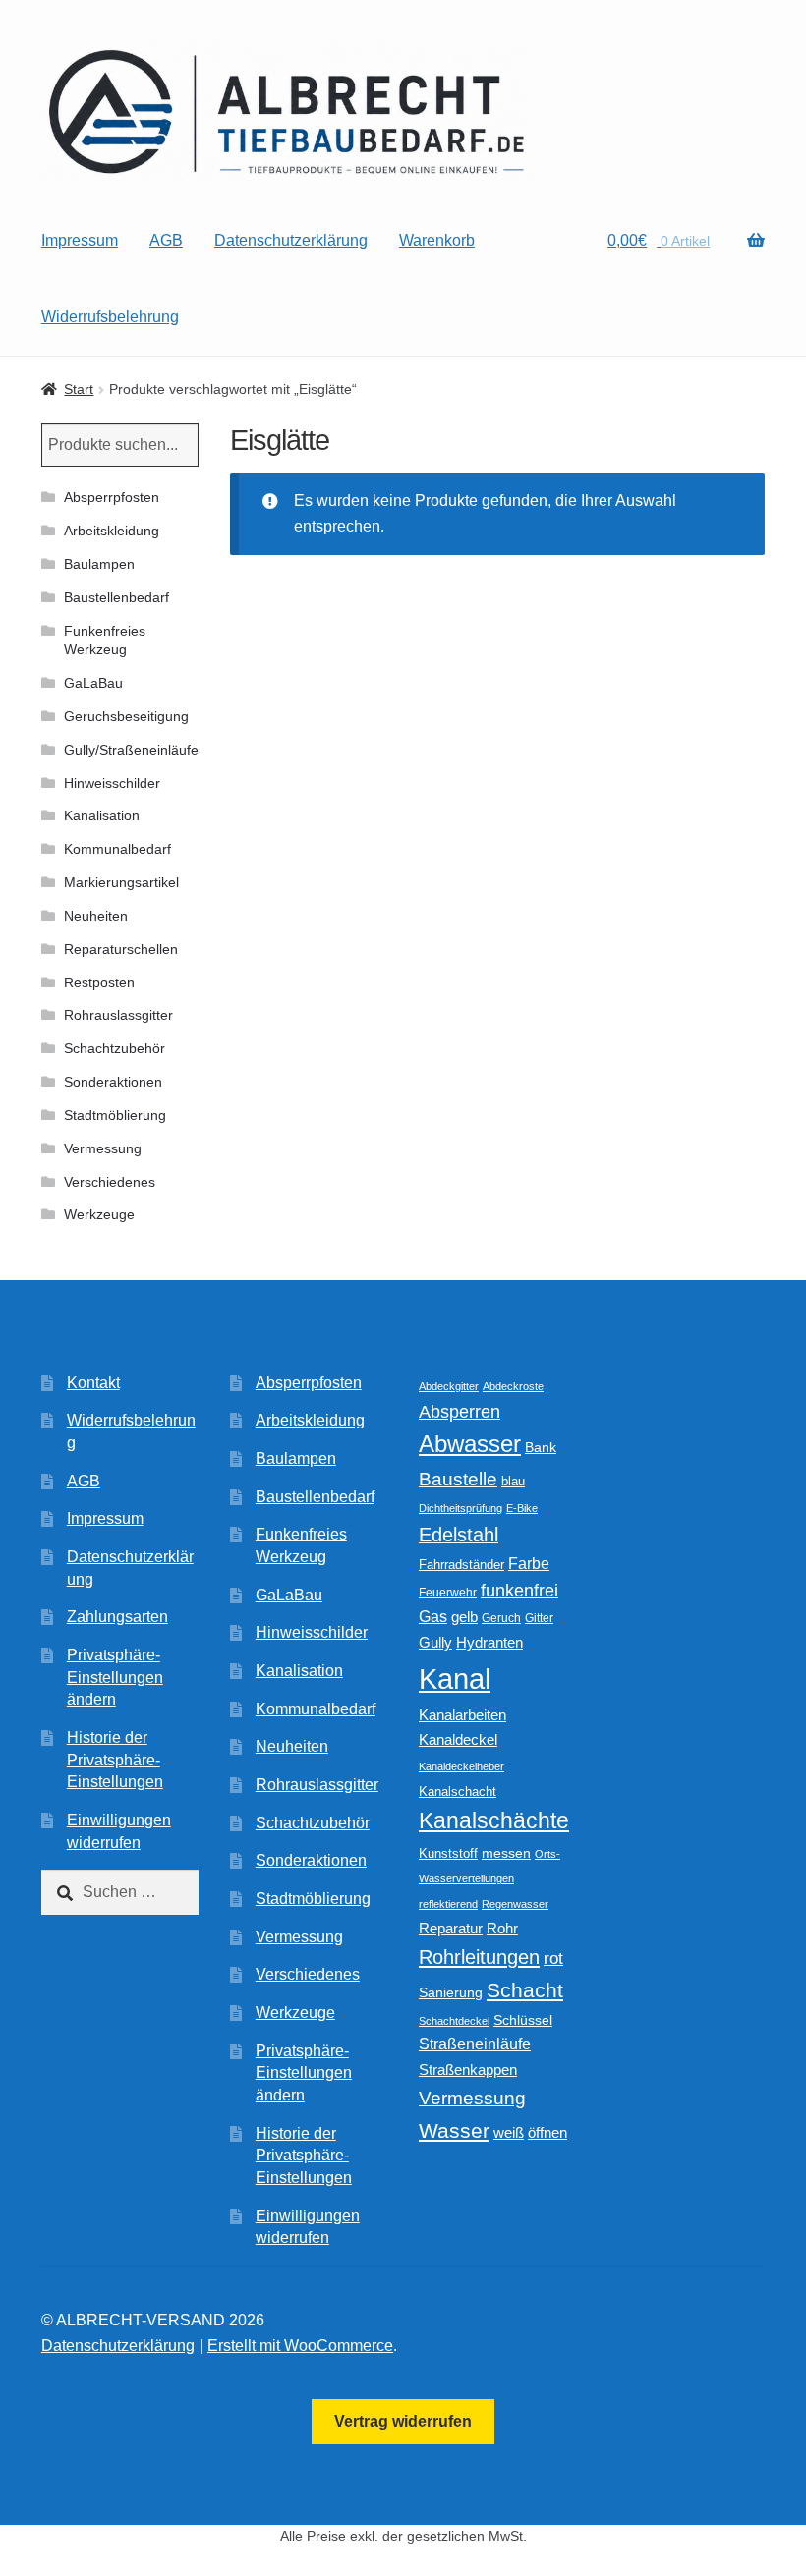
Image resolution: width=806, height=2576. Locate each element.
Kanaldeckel (458, 1740)
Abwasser (470, 1444)
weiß (509, 2132)
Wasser (454, 2130)
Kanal (455, 1679)
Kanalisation (102, 815)
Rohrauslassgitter (118, 1015)
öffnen (547, 2133)
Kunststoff (448, 1854)
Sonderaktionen (113, 1082)
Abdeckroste (513, 1386)
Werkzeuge (99, 1214)
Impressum (80, 240)
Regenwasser (515, 1904)
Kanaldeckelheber (461, 1766)
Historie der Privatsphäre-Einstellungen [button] (115, 1760)
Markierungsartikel (121, 882)
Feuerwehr (448, 1593)
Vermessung (103, 1148)
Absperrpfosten (112, 497)
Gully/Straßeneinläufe (131, 750)
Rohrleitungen (479, 1957)
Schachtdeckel (454, 2021)
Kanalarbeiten (462, 1715)
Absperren (460, 1412)
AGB (166, 240)
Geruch (501, 1618)
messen (506, 1853)
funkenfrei (519, 1591)
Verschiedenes (110, 1182)
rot (553, 1959)
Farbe (529, 1564)
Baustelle (458, 1479)
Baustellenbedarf (116, 597)
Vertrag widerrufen (403, 2421)
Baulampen (99, 564)
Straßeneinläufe (475, 2044)
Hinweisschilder (112, 783)
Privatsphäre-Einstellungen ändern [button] (115, 1677)
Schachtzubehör (115, 1048)
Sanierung (451, 1993)
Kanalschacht (458, 1792)
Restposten (99, 982)
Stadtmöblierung (115, 1115)
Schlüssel (523, 2020)
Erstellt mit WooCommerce (300, 2346)
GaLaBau (93, 683)
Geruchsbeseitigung (126, 716)
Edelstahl (459, 1535)
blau (513, 1481)
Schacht (525, 1990)
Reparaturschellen (121, 949)
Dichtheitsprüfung (461, 1508)
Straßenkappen (468, 2070)
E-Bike (522, 1508)
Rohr (502, 1928)
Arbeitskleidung (112, 531)
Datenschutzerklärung (291, 240)
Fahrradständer (461, 1565)
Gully (435, 1642)
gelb (464, 1617)
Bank (541, 1448)
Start (79, 389)
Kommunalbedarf (117, 849)
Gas (433, 1616)
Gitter (539, 1618)
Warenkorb (437, 240)
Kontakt (93, 1383)
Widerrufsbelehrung (110, 317)
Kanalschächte (494, 1821)
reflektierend (448, 1904)
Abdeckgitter (449, 1386)
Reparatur (451, 1928)
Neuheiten (96, 916)
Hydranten (489, 1643)
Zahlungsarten (117, 1617)
